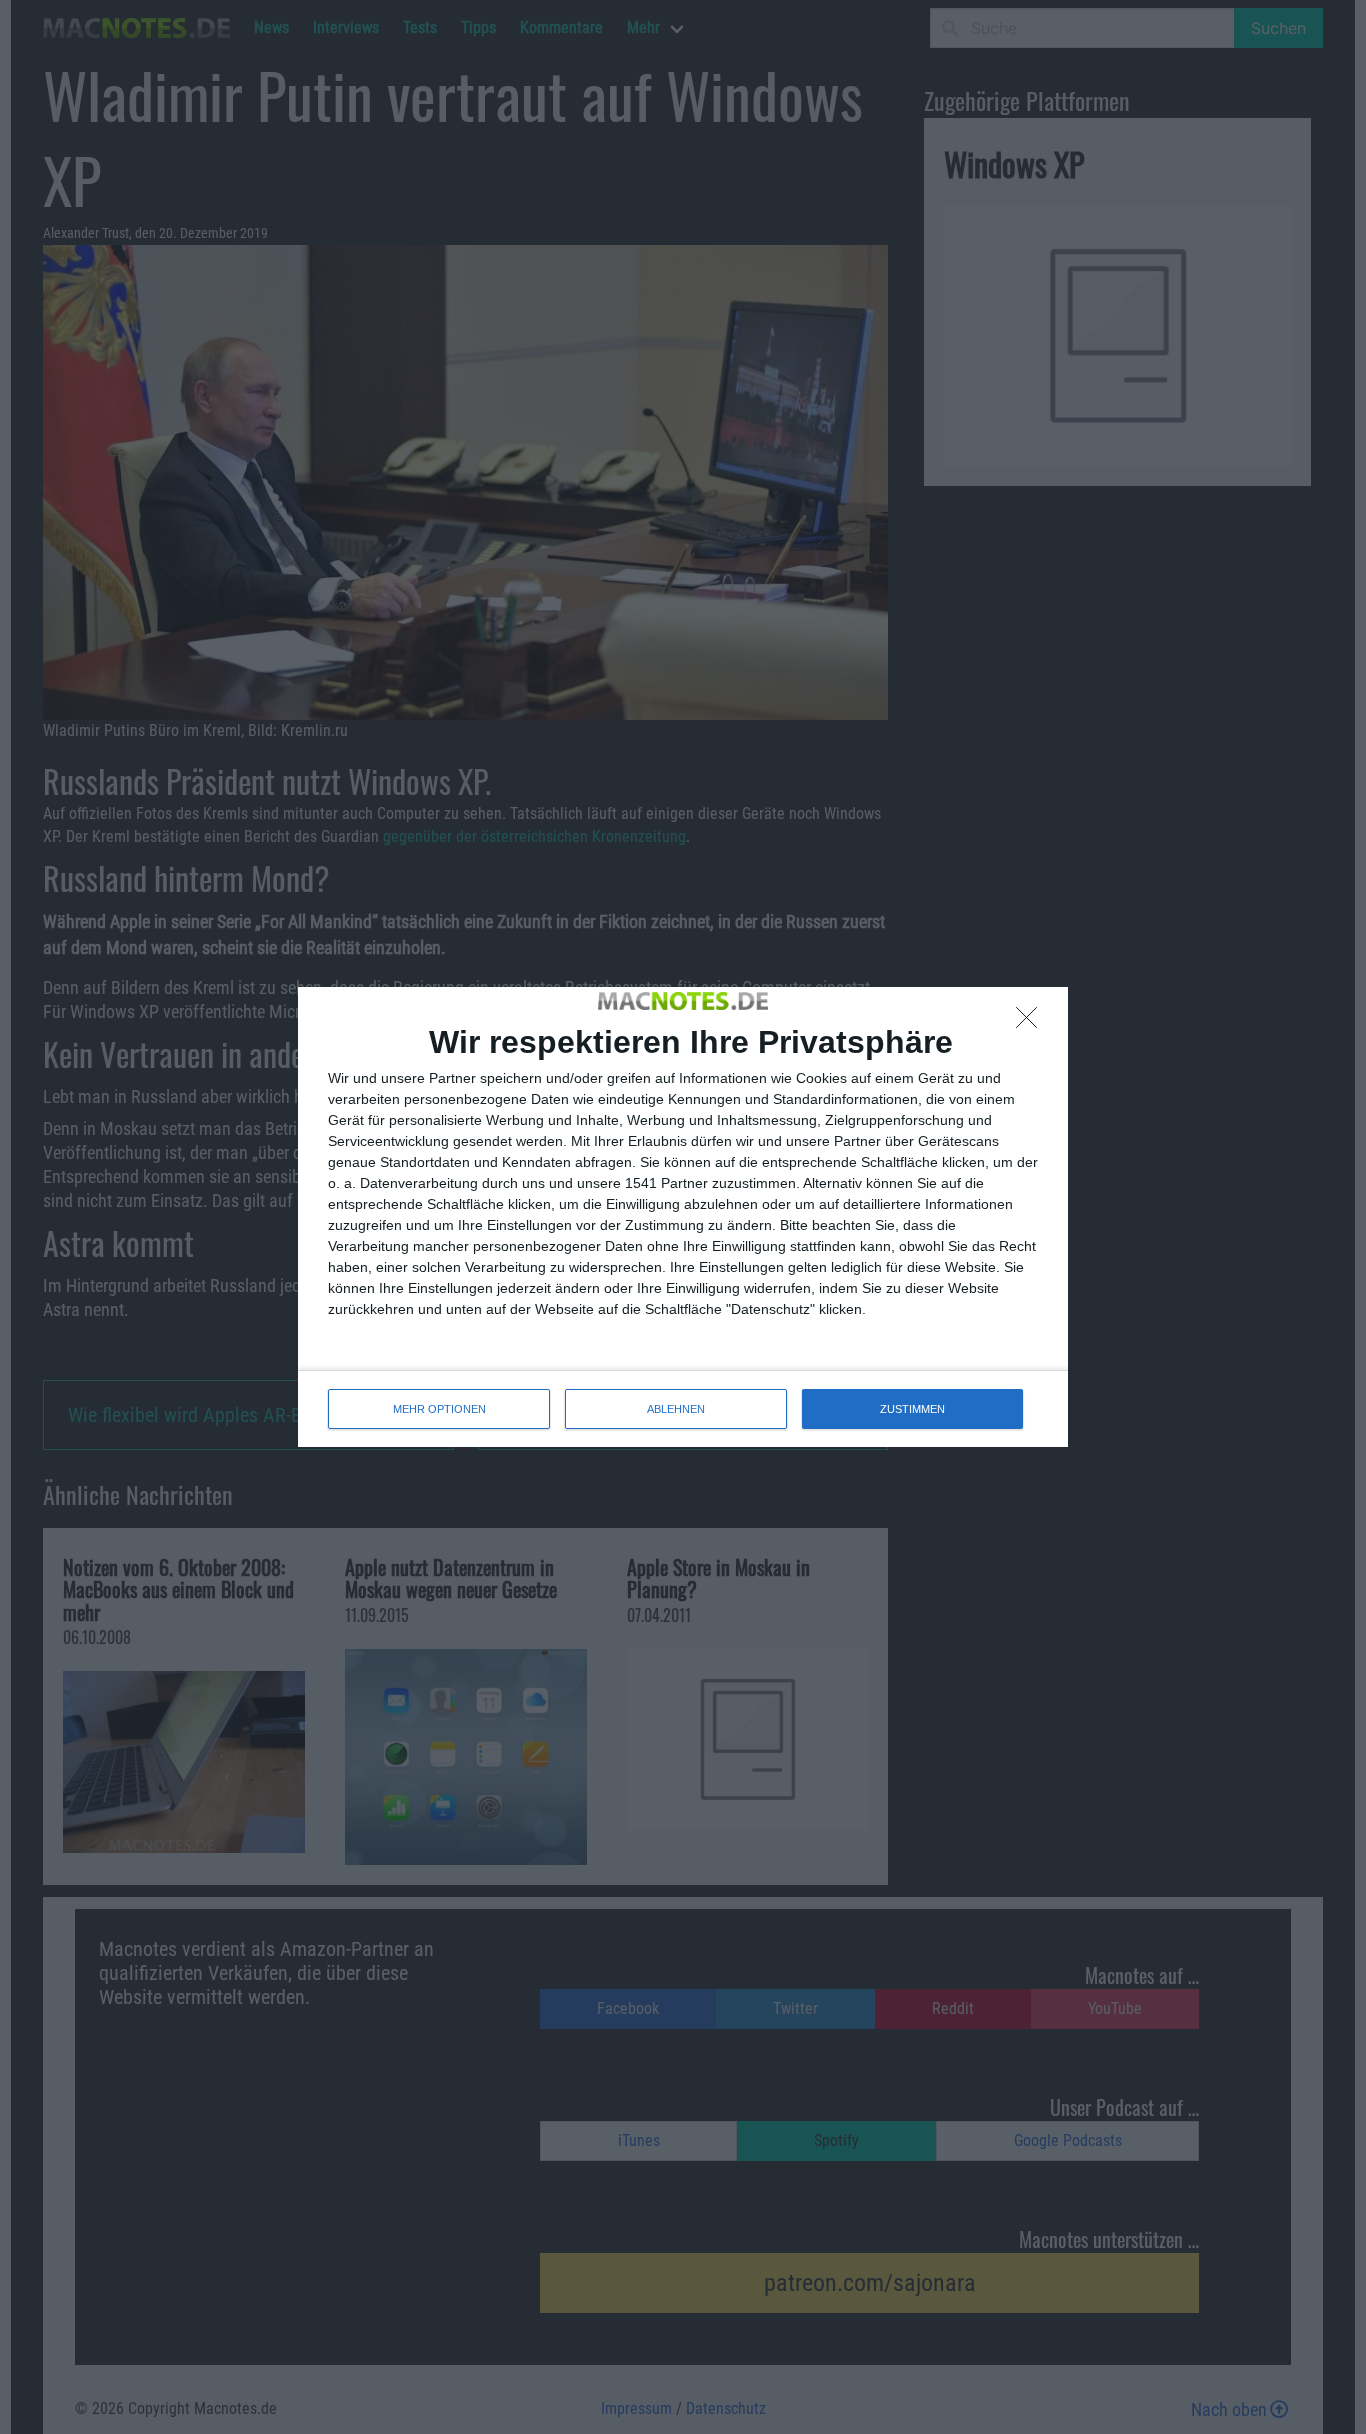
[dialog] (683, 1217)
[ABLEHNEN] (1032, 1023)
